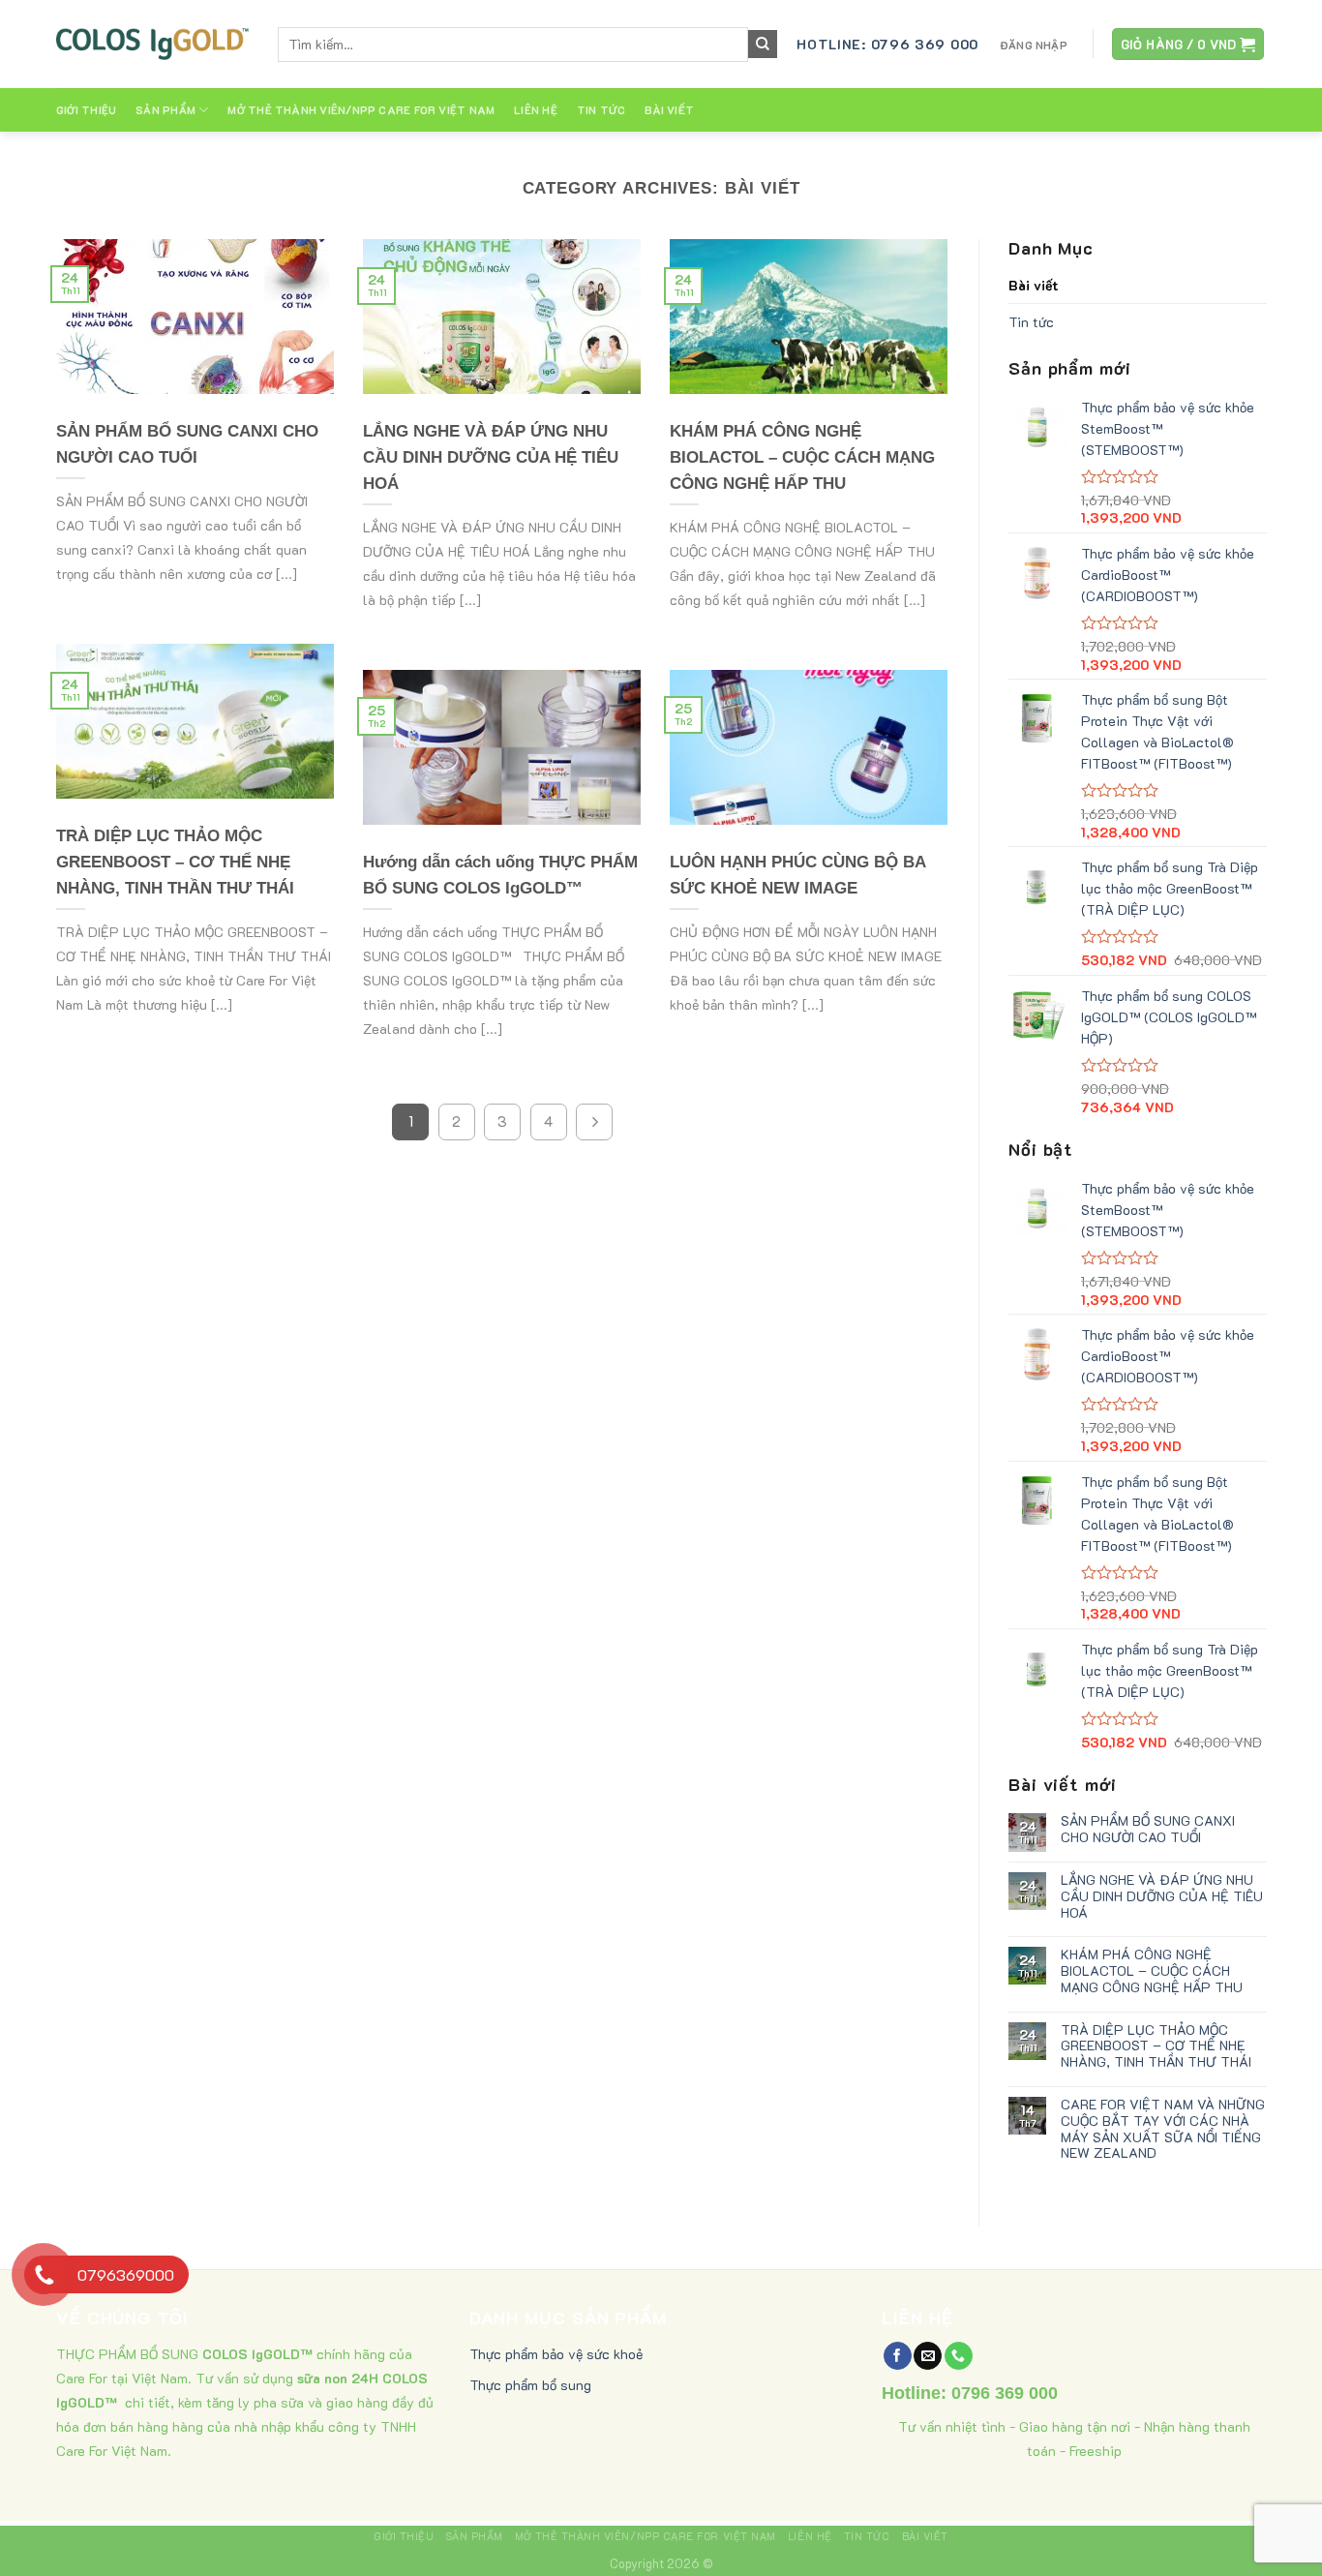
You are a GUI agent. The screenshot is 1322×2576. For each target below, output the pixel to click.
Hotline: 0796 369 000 (887, 44)
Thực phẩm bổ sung (530, 2385)
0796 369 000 (1005, 2393)
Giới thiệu (86, 110)
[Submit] (763, 45)
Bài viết (669, 110)
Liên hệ (536, 110)
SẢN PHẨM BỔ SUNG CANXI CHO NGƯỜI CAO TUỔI (1148, 1830)
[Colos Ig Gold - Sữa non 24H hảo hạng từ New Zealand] (152, 44)
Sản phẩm (165, 110)
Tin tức (601, 110)
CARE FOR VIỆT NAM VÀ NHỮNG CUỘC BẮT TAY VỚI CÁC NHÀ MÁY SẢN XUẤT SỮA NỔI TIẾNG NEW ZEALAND (1163, 2129)
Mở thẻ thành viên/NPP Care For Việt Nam (361, 110)
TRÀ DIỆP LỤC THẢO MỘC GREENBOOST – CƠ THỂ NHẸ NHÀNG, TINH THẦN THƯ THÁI (1156, 2046)
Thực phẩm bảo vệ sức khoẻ (556, 2354)
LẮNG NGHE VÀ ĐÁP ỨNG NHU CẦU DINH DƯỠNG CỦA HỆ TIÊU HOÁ (1162, 1895)
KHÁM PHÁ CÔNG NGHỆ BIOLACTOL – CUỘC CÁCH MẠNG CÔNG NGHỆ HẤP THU (1152, 1971)
